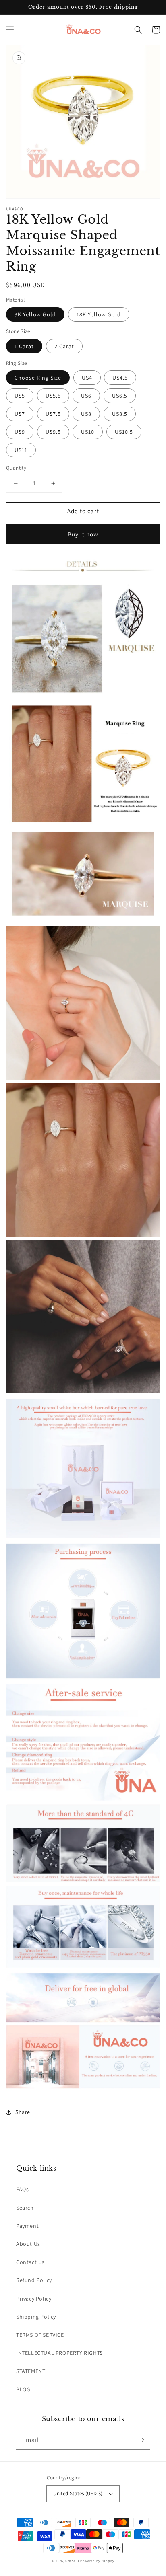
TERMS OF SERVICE (40, 2335)
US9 (20, 432)
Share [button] (23, 2112)
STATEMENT (31, 2371)
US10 (88, 432)
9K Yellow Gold (35, 314)
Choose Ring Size (38, 378)
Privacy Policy (34, 2299)
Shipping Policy (36, 2317)
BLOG (23, 2389)
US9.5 (53, 432)
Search (25, 2208)
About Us (28, 2244)
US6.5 (120, 396)
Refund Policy (34, 2280)
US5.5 (53, 396)
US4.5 (120, 378)
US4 (87, 378)
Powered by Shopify (97, 2561)
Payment (27, 2226)
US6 (86, 396)
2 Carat (64, 346)
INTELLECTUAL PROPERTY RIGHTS (59, 2353)
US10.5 (124, 432)
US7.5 (53, 414)
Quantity (16, 468)
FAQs (22, 2189)
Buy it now (83, 534)
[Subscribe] (141, 2440)
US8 (86, 414)
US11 (21, 450)
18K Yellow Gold (99, 314)
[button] (10, 30)
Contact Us (30, 2262)
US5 (20, 396)
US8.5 (120, 414)
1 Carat (24, 346)
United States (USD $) (78, 2493)
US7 (20, 414)
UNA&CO (72, 2561)
